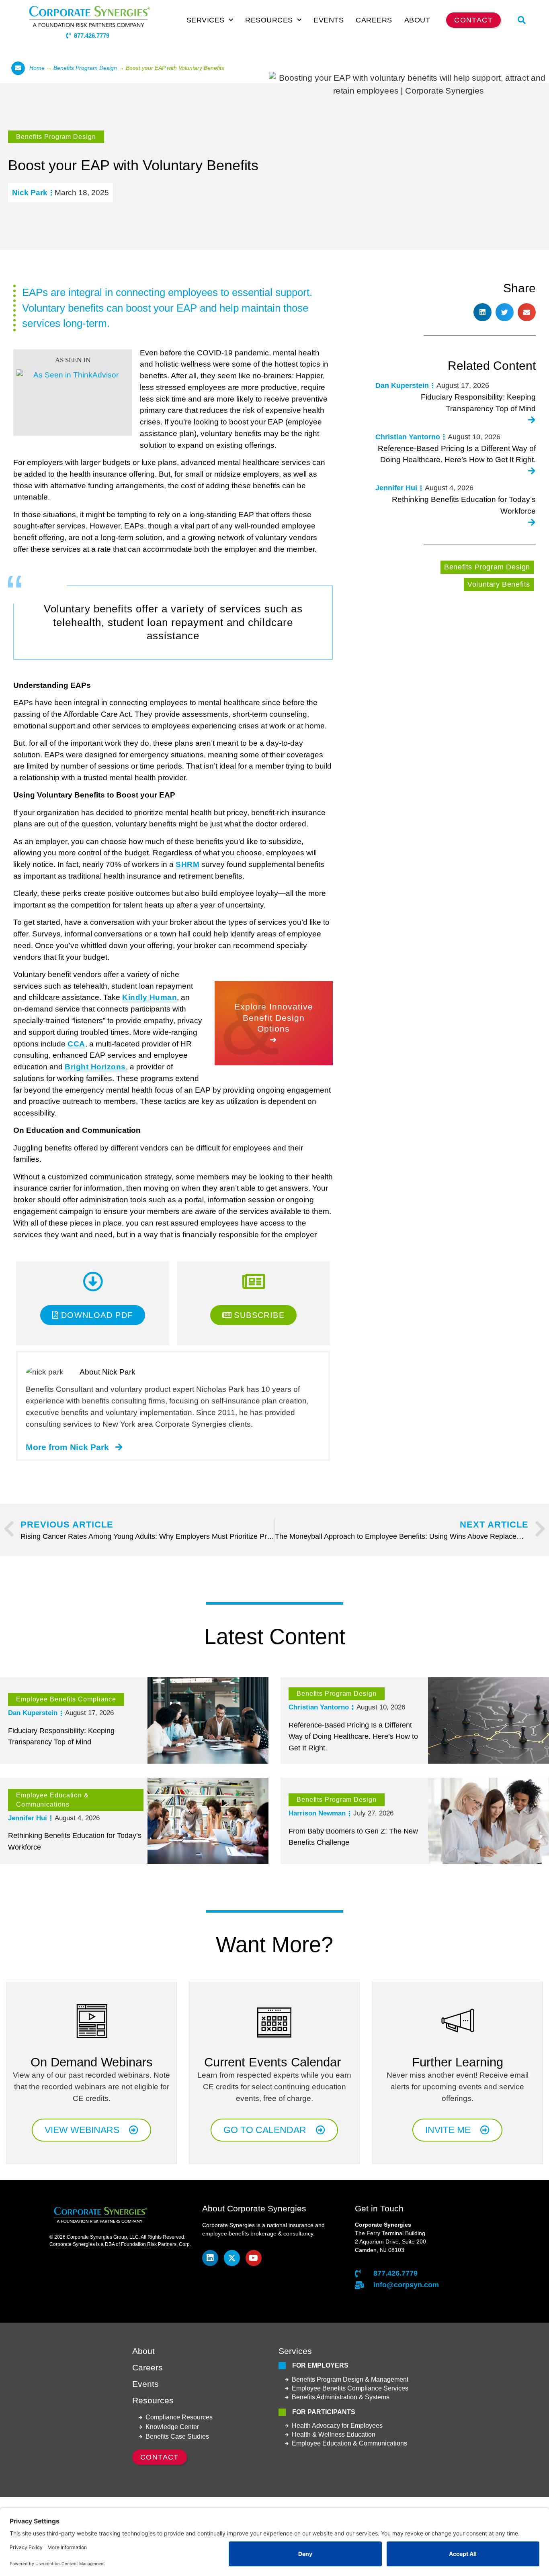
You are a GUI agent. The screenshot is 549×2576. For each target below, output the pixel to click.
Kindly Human (150, 997)
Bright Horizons (95, 1067)
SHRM (187, 864)
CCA (76, 1044)
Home (37, 68)
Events (329, 20)
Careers (374, 20)
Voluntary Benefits (499, 584)
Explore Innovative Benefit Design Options (274, 1017)
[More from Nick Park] (119, 1447)
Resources (269, 20)
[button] (522, 20)
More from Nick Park (67, 1447)
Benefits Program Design (85, 68)
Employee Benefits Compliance (66, 1699)
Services (206, 20)
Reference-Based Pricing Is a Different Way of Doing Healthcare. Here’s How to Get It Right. (353, 1737)
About (417, 20)
